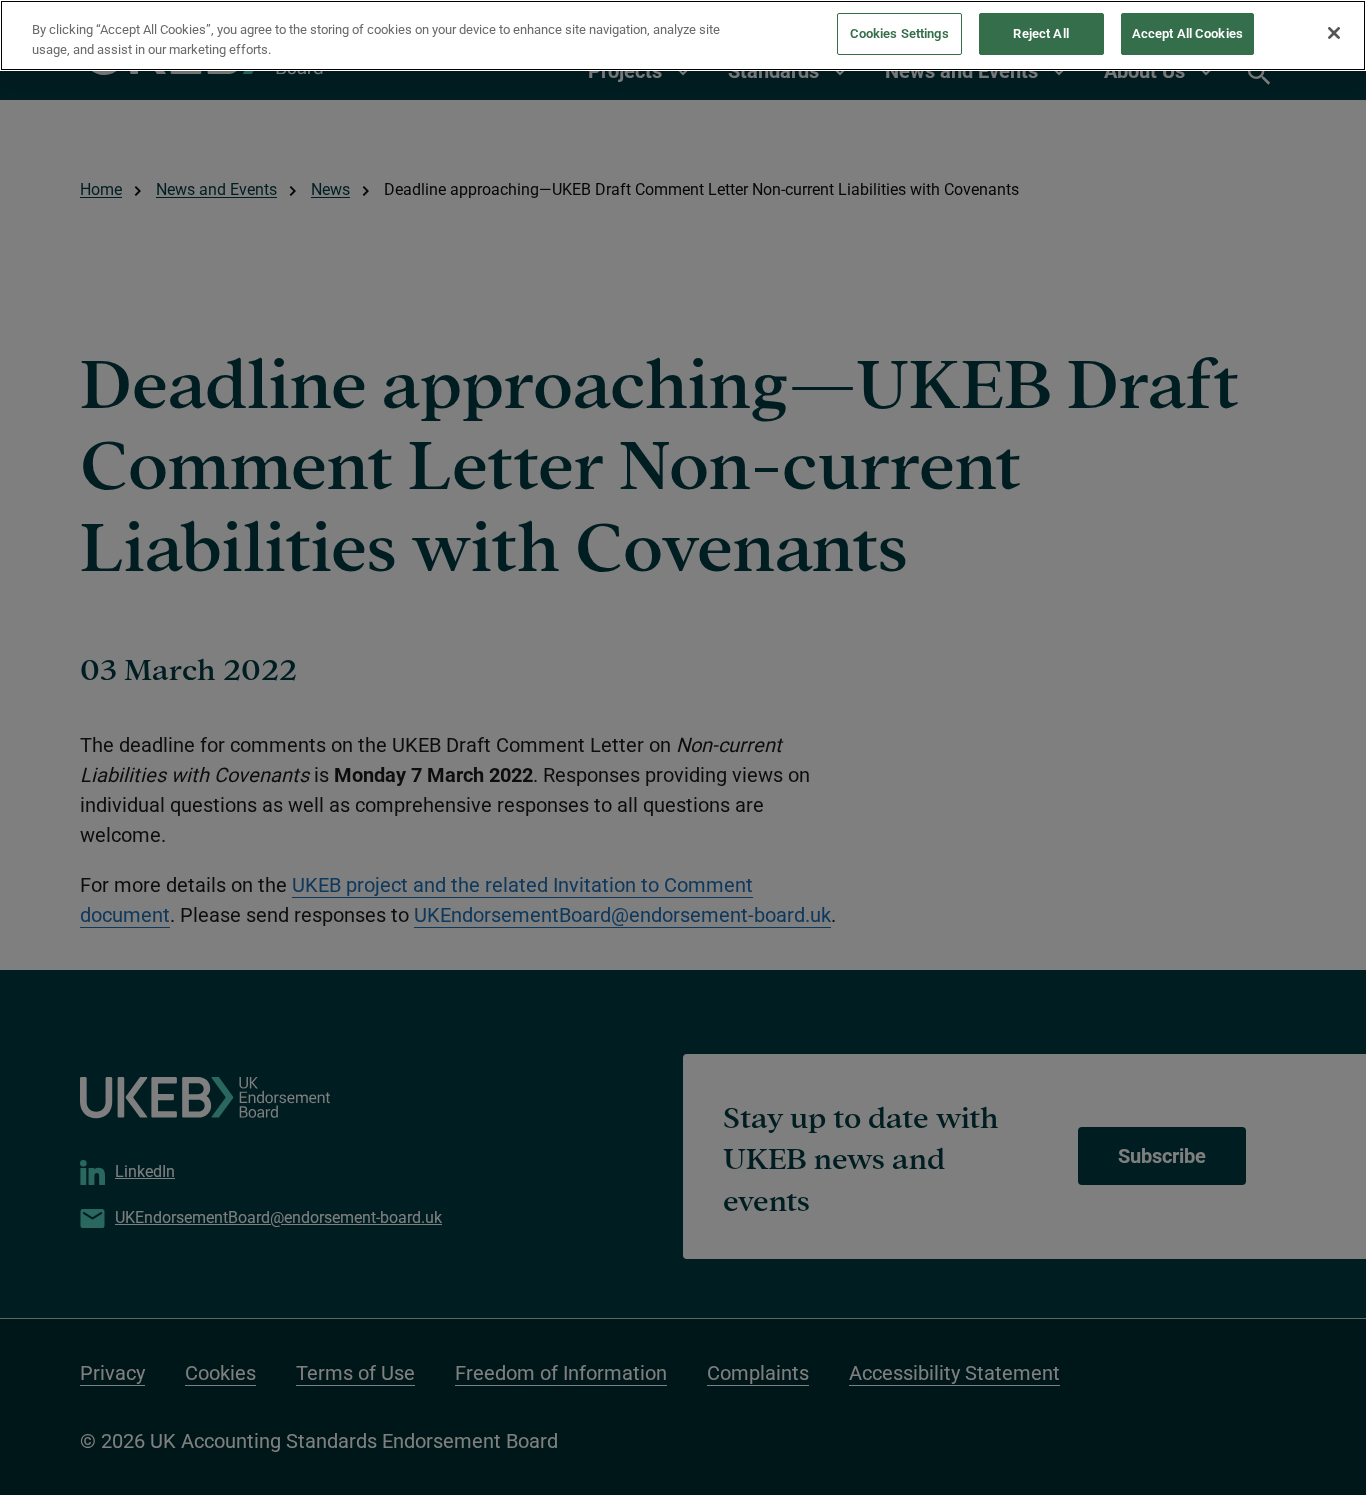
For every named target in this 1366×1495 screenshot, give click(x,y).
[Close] (1334, 33)
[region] (683, 35)
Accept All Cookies (1187, 33)
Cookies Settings (899, 33)
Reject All (1040, 33)
